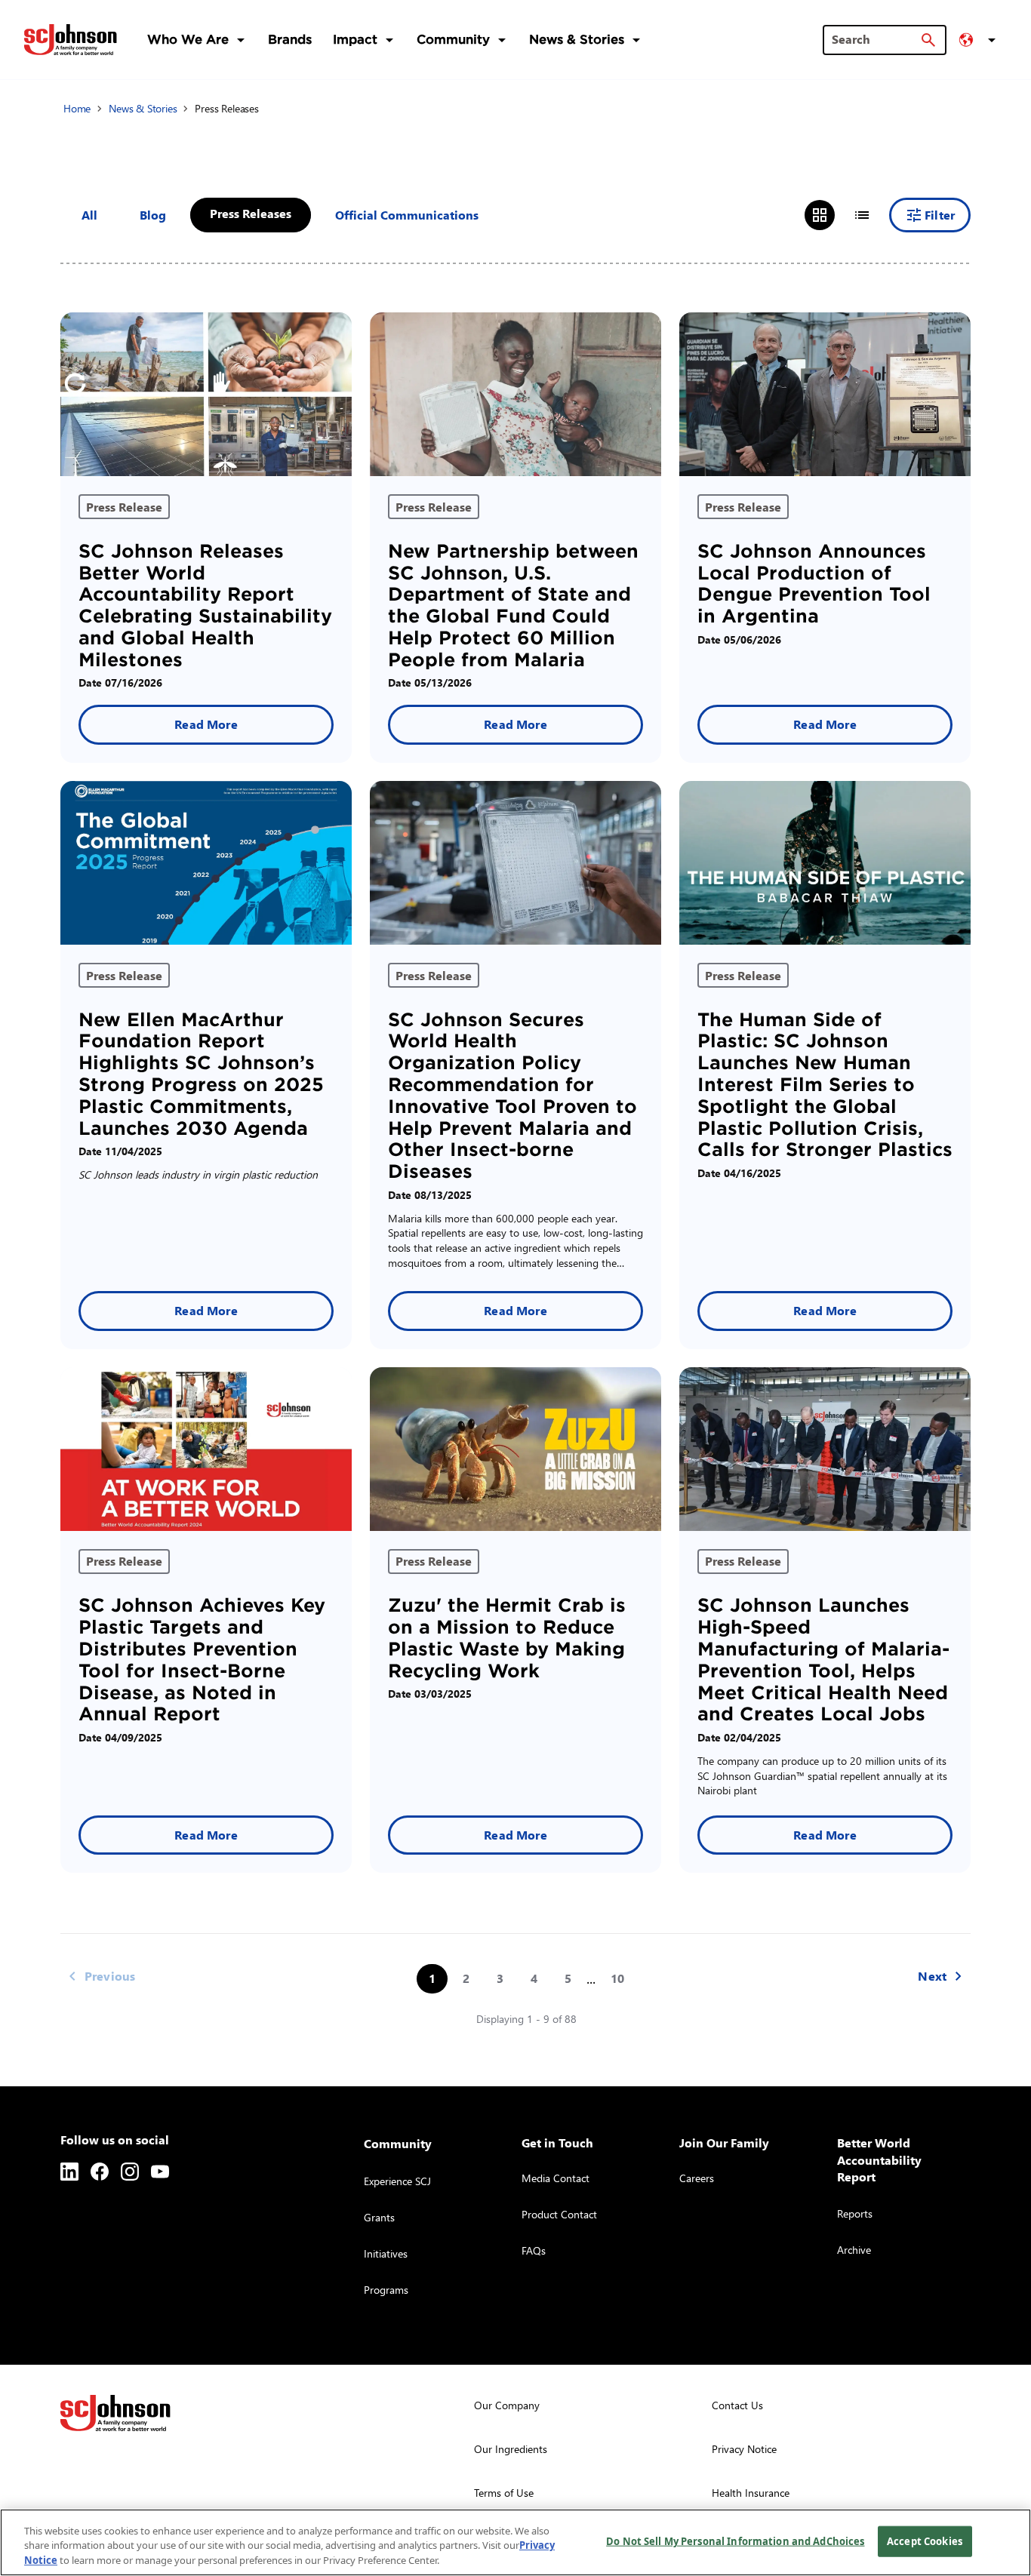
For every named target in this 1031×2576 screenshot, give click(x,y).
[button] (980, 40)
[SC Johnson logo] (115, 2413)
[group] (841, 215)
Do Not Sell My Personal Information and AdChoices (735, 2541)
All (89, 215)
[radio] (820, 215)
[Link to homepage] (71, 39)
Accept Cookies (925, 2541)
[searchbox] (876, 39)
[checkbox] (153, 215)
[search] (928, 40)
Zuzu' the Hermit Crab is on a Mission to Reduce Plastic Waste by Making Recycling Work (507, 1638)
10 (617, 1978)
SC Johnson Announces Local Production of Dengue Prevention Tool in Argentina (814, 584)
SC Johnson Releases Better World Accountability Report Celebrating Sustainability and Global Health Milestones (205, 606)
